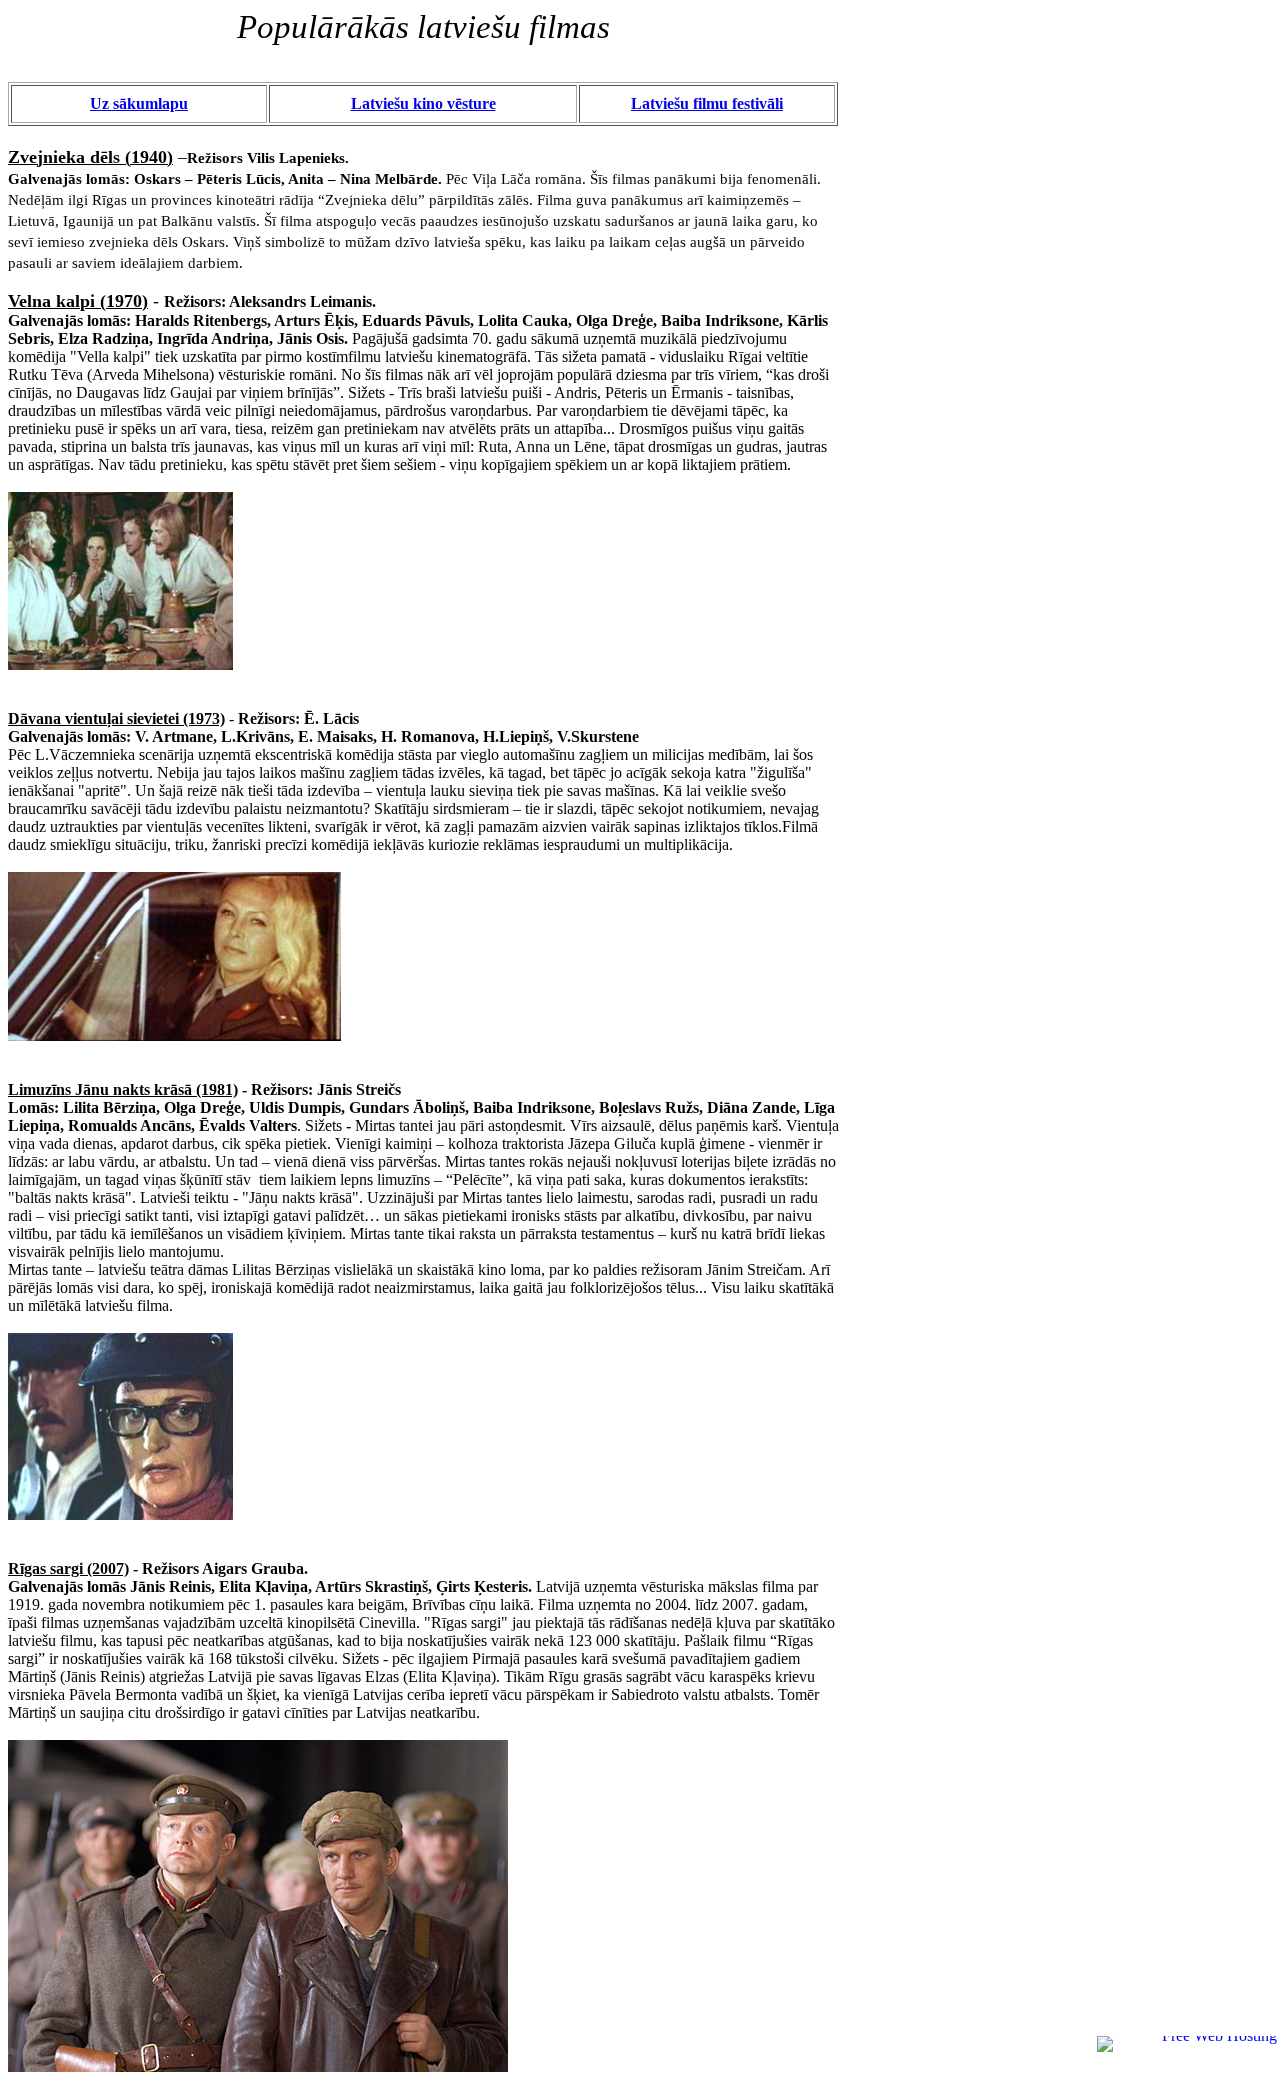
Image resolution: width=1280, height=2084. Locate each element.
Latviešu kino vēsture (423, 103)
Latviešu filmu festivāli (707, 103)
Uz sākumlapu (139, 103)
